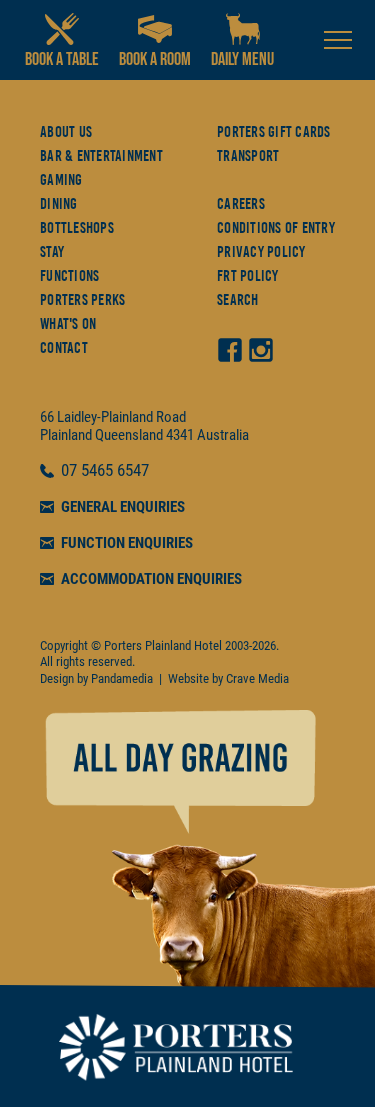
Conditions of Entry (276, 228)
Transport (248, 156)
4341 (180, 435)
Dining (59, 204)
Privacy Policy (261, 252)
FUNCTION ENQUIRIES (127, 543)
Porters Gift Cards (274, 132)
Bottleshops (77, 228)
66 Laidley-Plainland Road (113, 417)
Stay (52, 252)
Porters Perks (82, 300)
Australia (223, 435)
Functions (69, 276)
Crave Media (257, 678)
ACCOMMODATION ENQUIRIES (151, 579)
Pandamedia (122, 678)
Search (238, 300)
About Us (66, 132)
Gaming (61, 180)
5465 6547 (115, 471)
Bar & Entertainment (101, 156)
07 (71, 471)
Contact (64, 348)
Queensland (129, 435)
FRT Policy (248, 276)
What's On (68, 324)
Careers (241, 204)
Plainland (66, 435)
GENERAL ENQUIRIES (123, 507)
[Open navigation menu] (338, 40)
